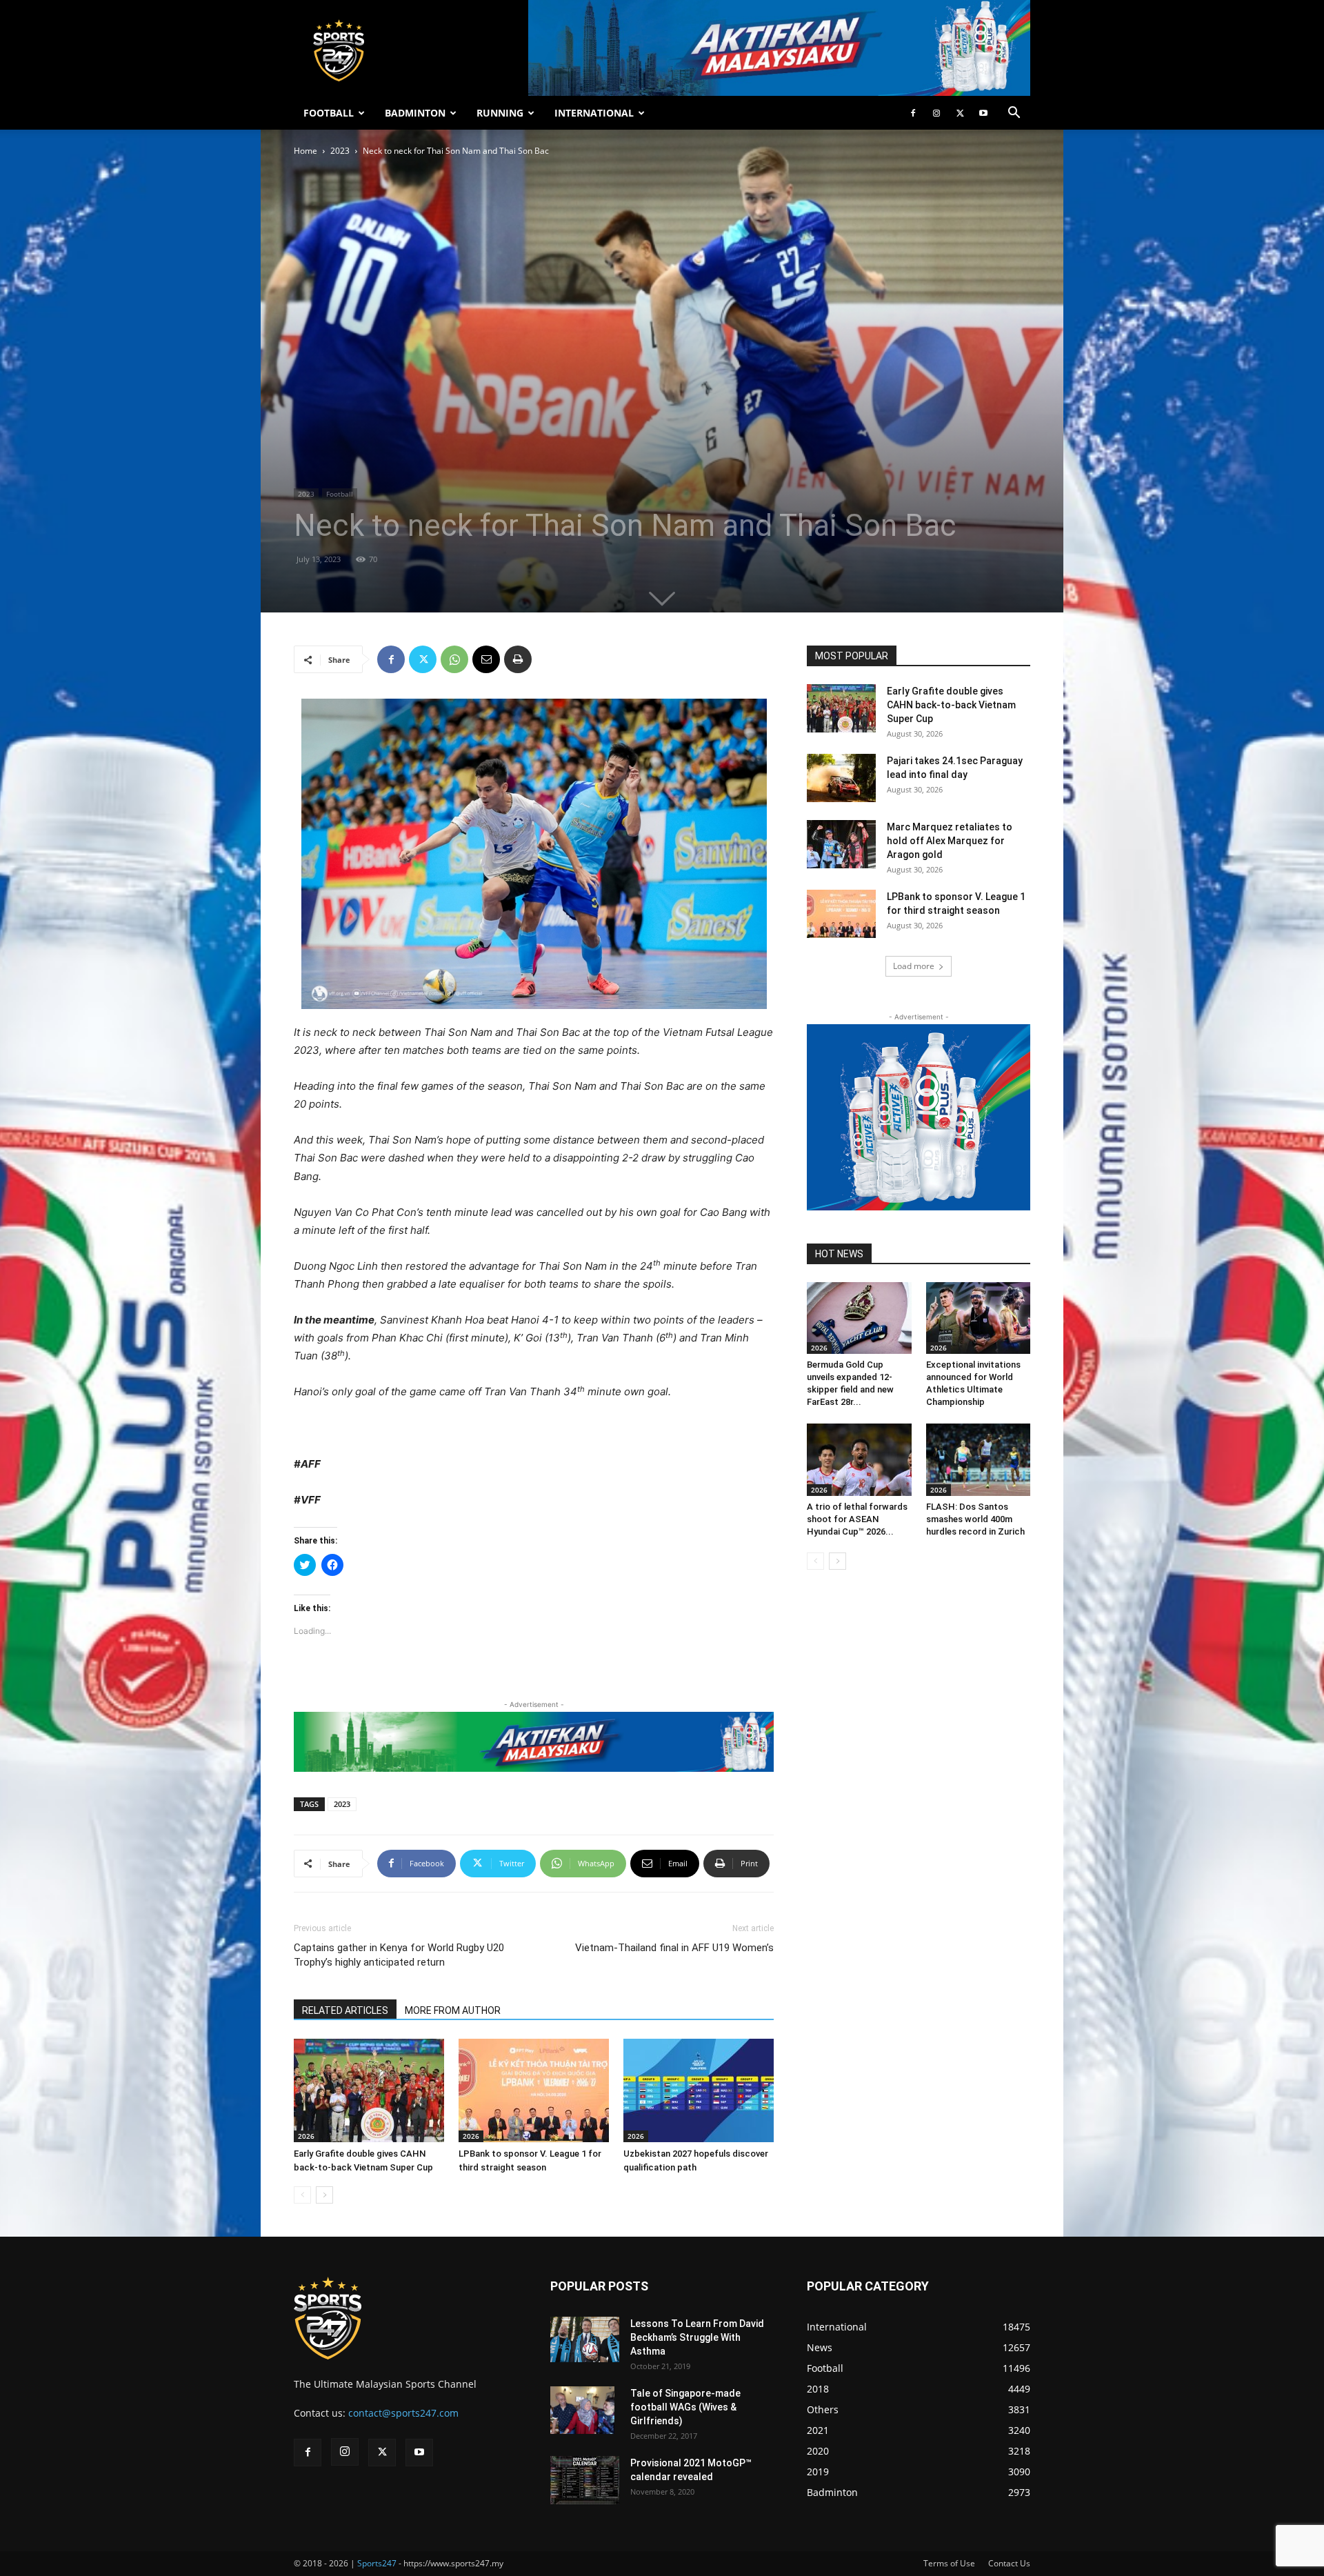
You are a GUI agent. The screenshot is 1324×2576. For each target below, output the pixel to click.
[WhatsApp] (454, 659)
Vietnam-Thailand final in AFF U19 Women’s (674, 1948)
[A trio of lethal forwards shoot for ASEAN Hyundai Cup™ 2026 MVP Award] (859, 1459)
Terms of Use (949, 2563)
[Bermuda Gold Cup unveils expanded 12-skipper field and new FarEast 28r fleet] (859, 1318)
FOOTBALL (329, 113)
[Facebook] (913, 113)
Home (305, 151)
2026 (306, 2136)
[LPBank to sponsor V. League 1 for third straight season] (534, 2090)
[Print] (518, 659)
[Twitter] (960, 113)
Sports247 (377, 2563)
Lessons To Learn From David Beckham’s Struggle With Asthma (697, 2337)
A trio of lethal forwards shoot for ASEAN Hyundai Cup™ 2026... (857, 1519)
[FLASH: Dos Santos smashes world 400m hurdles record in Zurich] (979, 1459)
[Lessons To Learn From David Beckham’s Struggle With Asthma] (585, 2340)
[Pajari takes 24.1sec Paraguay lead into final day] (841, 778)
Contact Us (1009, 2563)
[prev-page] (302, 2195)
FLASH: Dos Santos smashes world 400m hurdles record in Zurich (975, 1519)
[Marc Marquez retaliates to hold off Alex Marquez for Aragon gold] (841, 844)
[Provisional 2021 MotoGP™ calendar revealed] (585, 2480)
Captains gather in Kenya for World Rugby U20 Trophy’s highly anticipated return (399, 1955)
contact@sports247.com (403, 2413)
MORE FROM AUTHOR (453, 2010)
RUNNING (500, 113)
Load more (914, 966)
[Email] (486, 659)
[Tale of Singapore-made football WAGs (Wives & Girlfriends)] (582, 2410)
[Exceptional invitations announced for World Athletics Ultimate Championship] (979, 1318)
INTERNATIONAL (594, 113)
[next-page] (324, 2195)
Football (340, 494)
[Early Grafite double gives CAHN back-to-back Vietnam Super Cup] (369, 2090)
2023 (340, 151)
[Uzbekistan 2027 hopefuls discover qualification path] (699, 2090)
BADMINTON (415, 113)
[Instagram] (936, 113)
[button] (1014, 114)
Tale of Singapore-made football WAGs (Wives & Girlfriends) (685, 2407)
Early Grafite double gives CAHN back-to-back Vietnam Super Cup (951, 705)
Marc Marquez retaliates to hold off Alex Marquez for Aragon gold (950, 841)
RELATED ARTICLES (345, 2010)
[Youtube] (983, 113)
